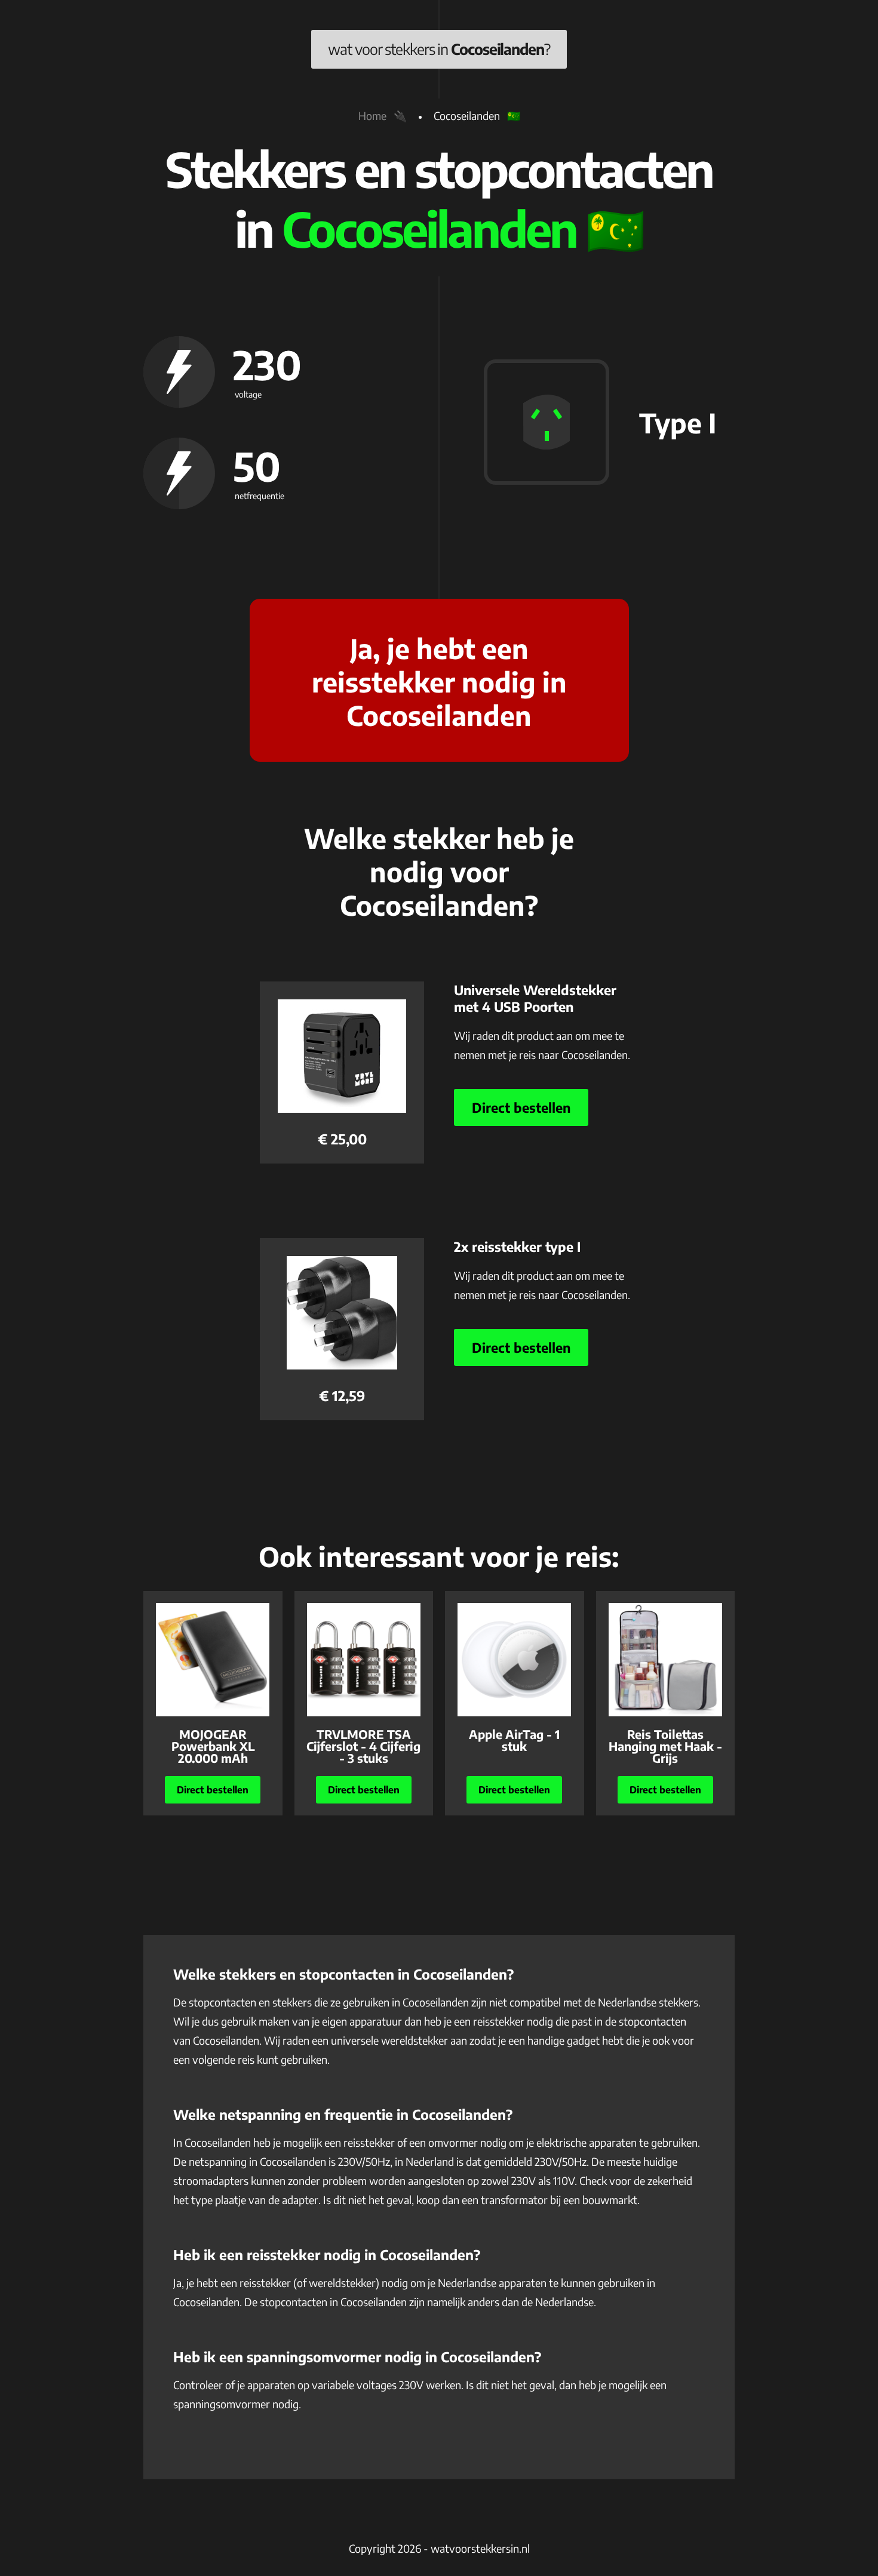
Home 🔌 (383, 116)
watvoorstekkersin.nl (480, 2548)
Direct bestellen (521, 1107)
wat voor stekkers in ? (439, 49)
